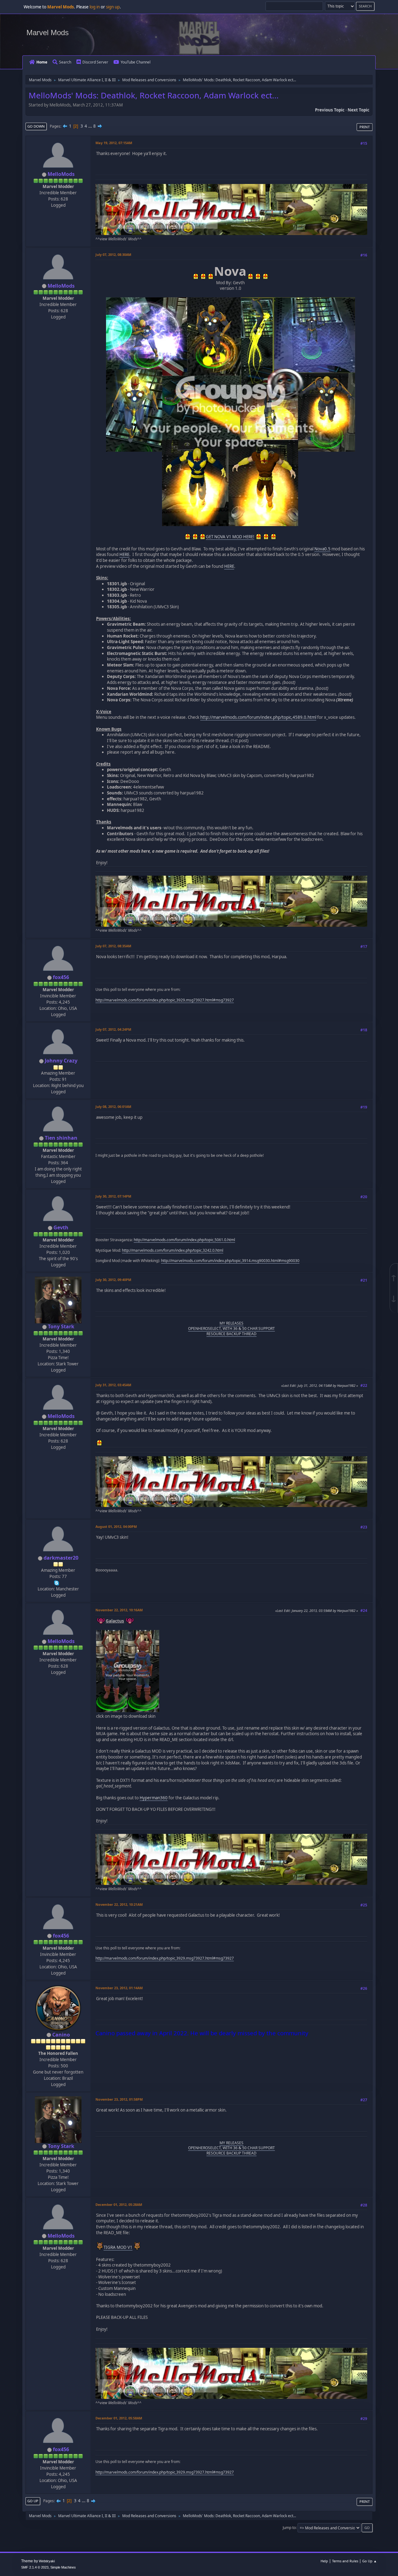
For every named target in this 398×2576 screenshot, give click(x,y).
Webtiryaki (47, 2561)
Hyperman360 (154, 1798)
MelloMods (61, 174)
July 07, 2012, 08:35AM (113, 946)
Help (324, 2561)
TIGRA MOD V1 (118, 2247)
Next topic (359, 110)
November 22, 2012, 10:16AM (119, 1610)
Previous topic (330, 110)
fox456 (61, 977)
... (91, 126)
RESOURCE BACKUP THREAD (231, 1334)
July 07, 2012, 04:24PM (113, 1029)
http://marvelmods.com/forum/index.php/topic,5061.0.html (184, 1240)
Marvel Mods (48, 33)
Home (42, 62)
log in (95, 7)
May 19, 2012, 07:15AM (114, 143)
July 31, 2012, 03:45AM (113, 1385)
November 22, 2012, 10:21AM (119, 1904)
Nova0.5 (322, 549)
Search (65, 62)
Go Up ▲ (370, 2561)
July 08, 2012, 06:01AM (113, 1107)
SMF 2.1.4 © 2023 (35, 2567)
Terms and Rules (345, 2561)
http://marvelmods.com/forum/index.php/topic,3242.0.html (173, 1250)
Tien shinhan (61, 1138)
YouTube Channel (136, 62)
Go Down (36, 126)
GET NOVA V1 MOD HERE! (230, 537)
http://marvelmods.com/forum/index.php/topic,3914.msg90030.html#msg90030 (230, 1261)
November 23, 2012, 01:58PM (119, 2099)
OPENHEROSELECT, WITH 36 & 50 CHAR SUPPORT (231, 1328)
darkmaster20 (61, 1558)
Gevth (61, 1227)
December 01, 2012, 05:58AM (119, 2418)
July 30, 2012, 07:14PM (113, 1196)
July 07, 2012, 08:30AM (113, 254)
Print (365, 127)
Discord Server (95, 62)
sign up (113, 7)
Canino (61, 2035)
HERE (124, 554)
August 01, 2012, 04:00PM (116, 1526)
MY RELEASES (231, 1323)
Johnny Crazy (61, 1061)
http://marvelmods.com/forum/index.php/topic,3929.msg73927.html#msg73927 (165, 1000)
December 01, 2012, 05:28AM (119, 2204)
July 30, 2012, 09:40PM (113, 1280)
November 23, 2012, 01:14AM (119, 1988)
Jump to (289, 2528)
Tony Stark (61, 1326)
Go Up (33, 2501)
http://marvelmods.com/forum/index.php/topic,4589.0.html (258, 717)
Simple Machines (63, 2567)
